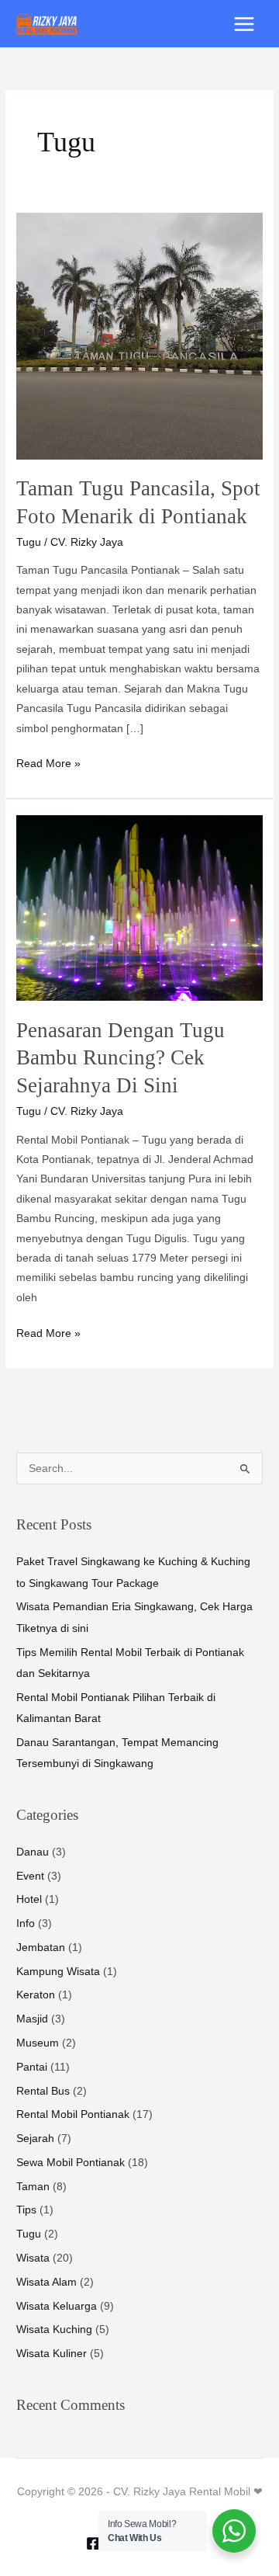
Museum (38, 2043)
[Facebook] (93, 2543)
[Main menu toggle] (245, 24)
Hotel (29, 1899)
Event (30, 1876)
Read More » (48, 762)
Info (26, 1923)
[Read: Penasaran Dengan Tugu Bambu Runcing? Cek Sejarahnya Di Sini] (139, 907)
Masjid (32, 2019)
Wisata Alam (46, 2282)
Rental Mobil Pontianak (73, 2114)
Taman (33, 2187)
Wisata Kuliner (52, 2354)
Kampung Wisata (58, 1972)
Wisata (33, 2258)
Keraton (36, 1995)
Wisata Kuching (54, 2330)
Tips (26, 2210)
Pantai (32, 2067)
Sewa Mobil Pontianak (71, 2163)
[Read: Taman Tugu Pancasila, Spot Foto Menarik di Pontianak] (139, 335)
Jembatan (41, 1948)
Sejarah (35, 2139)
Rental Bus (43, 2091)
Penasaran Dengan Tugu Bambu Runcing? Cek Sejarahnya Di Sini (121, 1058)
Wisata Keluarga (57, 2306)
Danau (33, 1852)
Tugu (29, 542)
